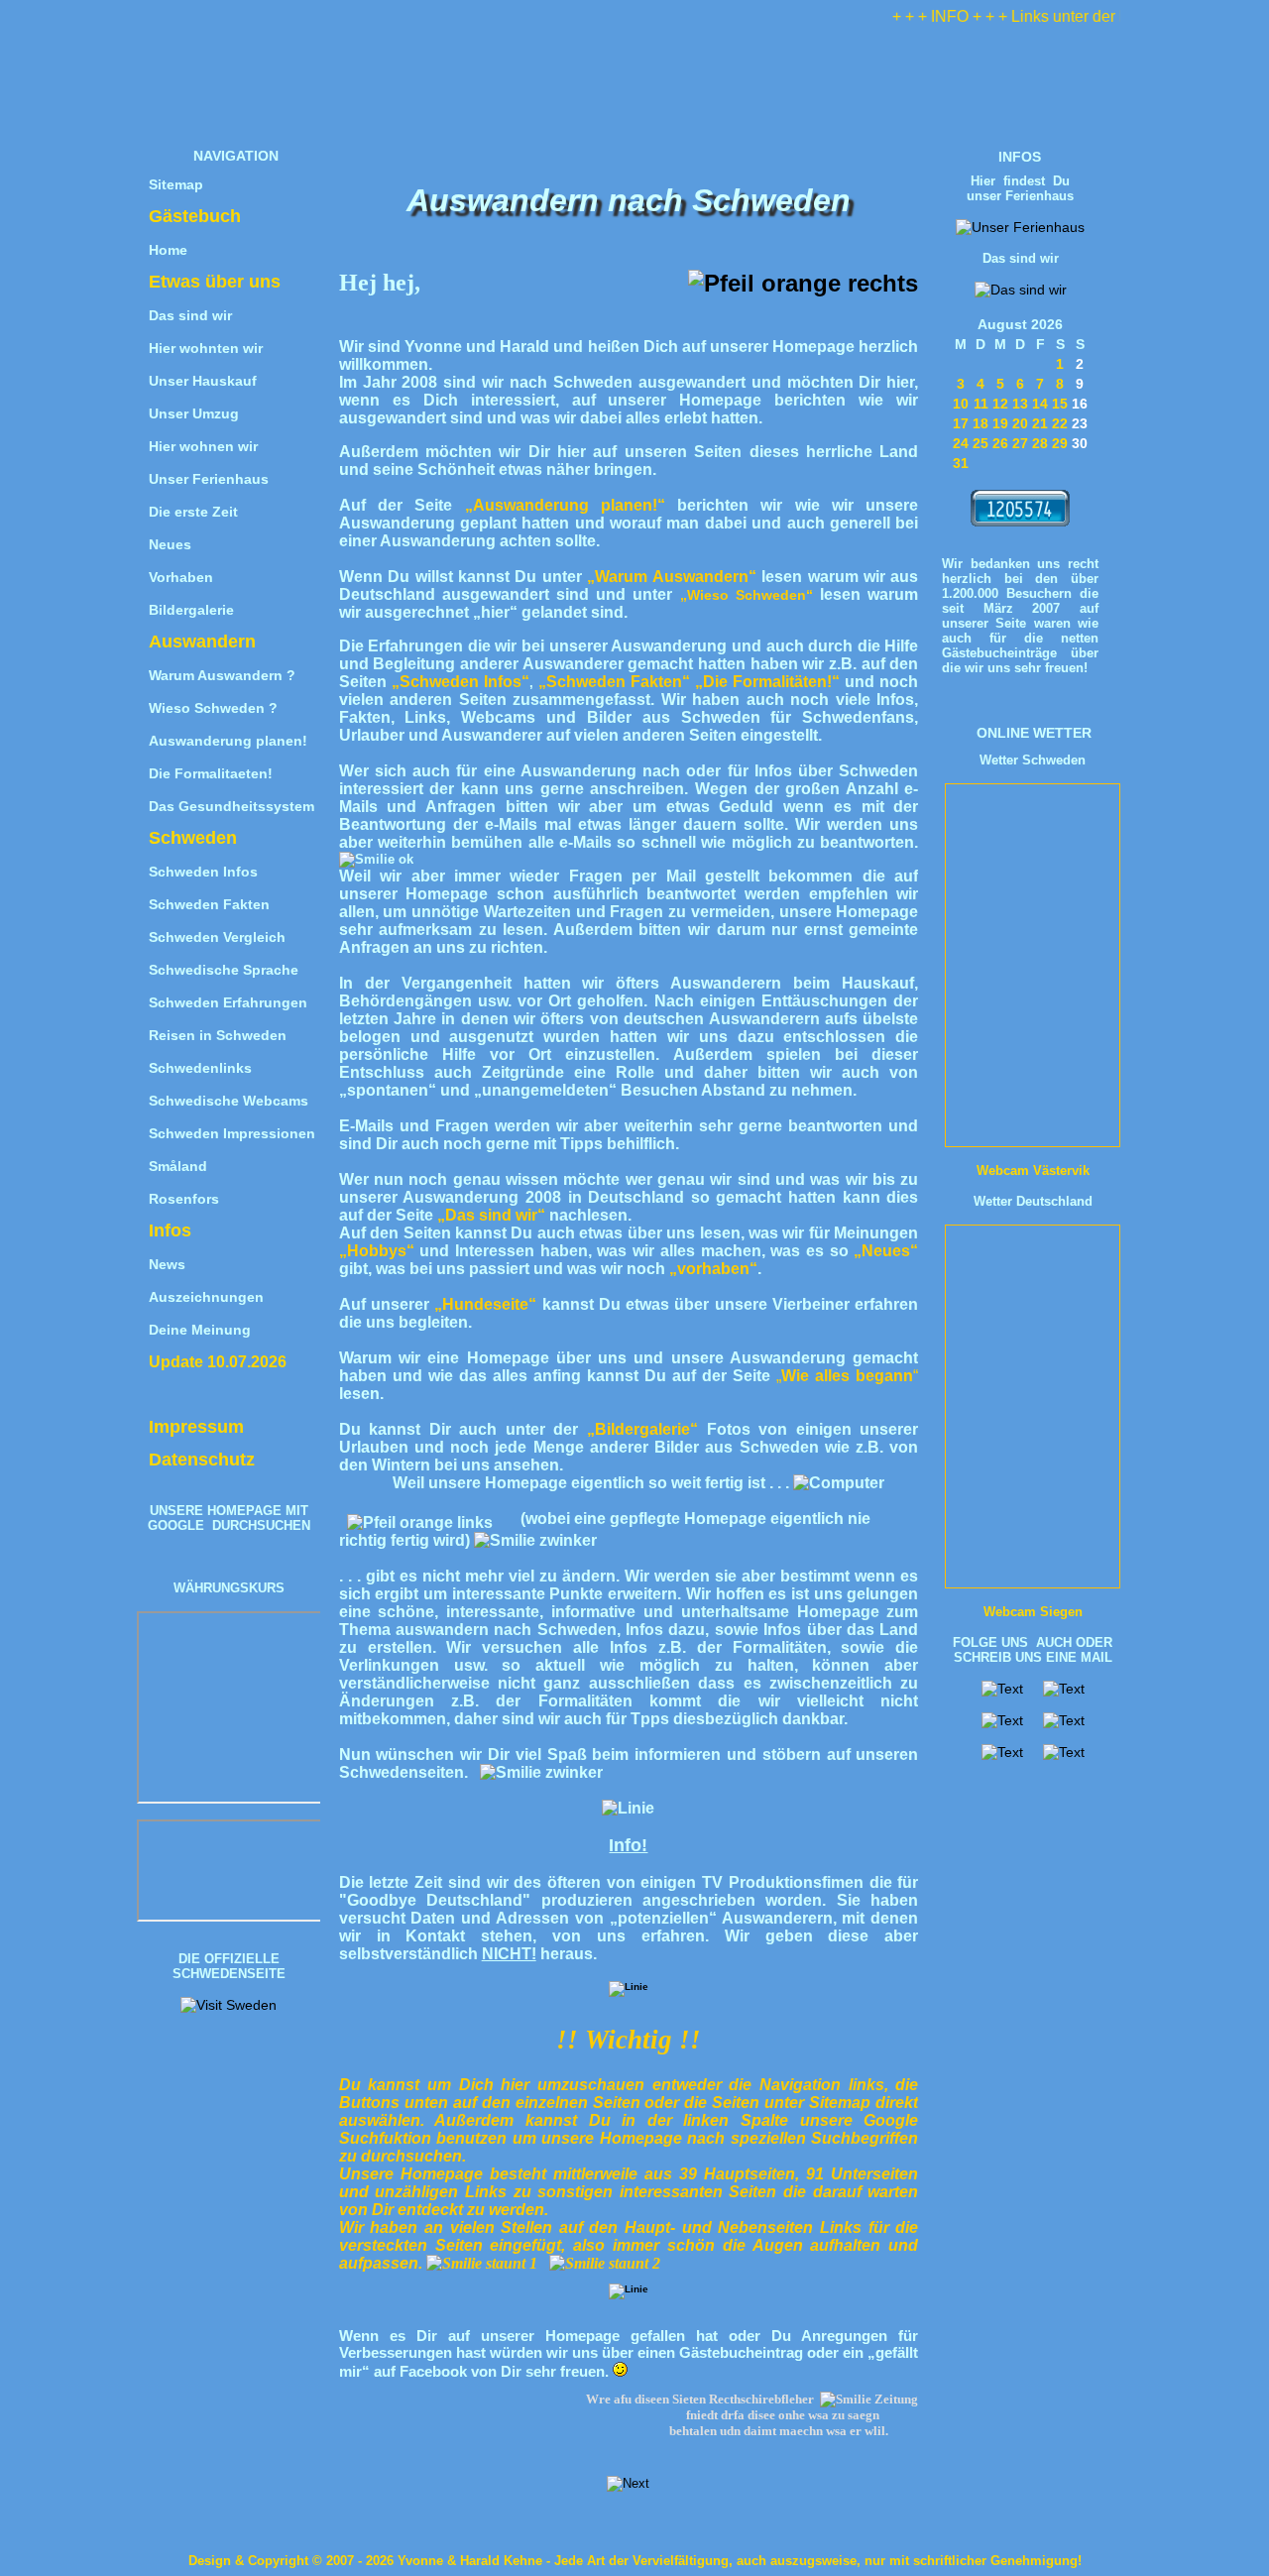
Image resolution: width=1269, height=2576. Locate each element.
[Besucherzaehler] (1020, 522)
